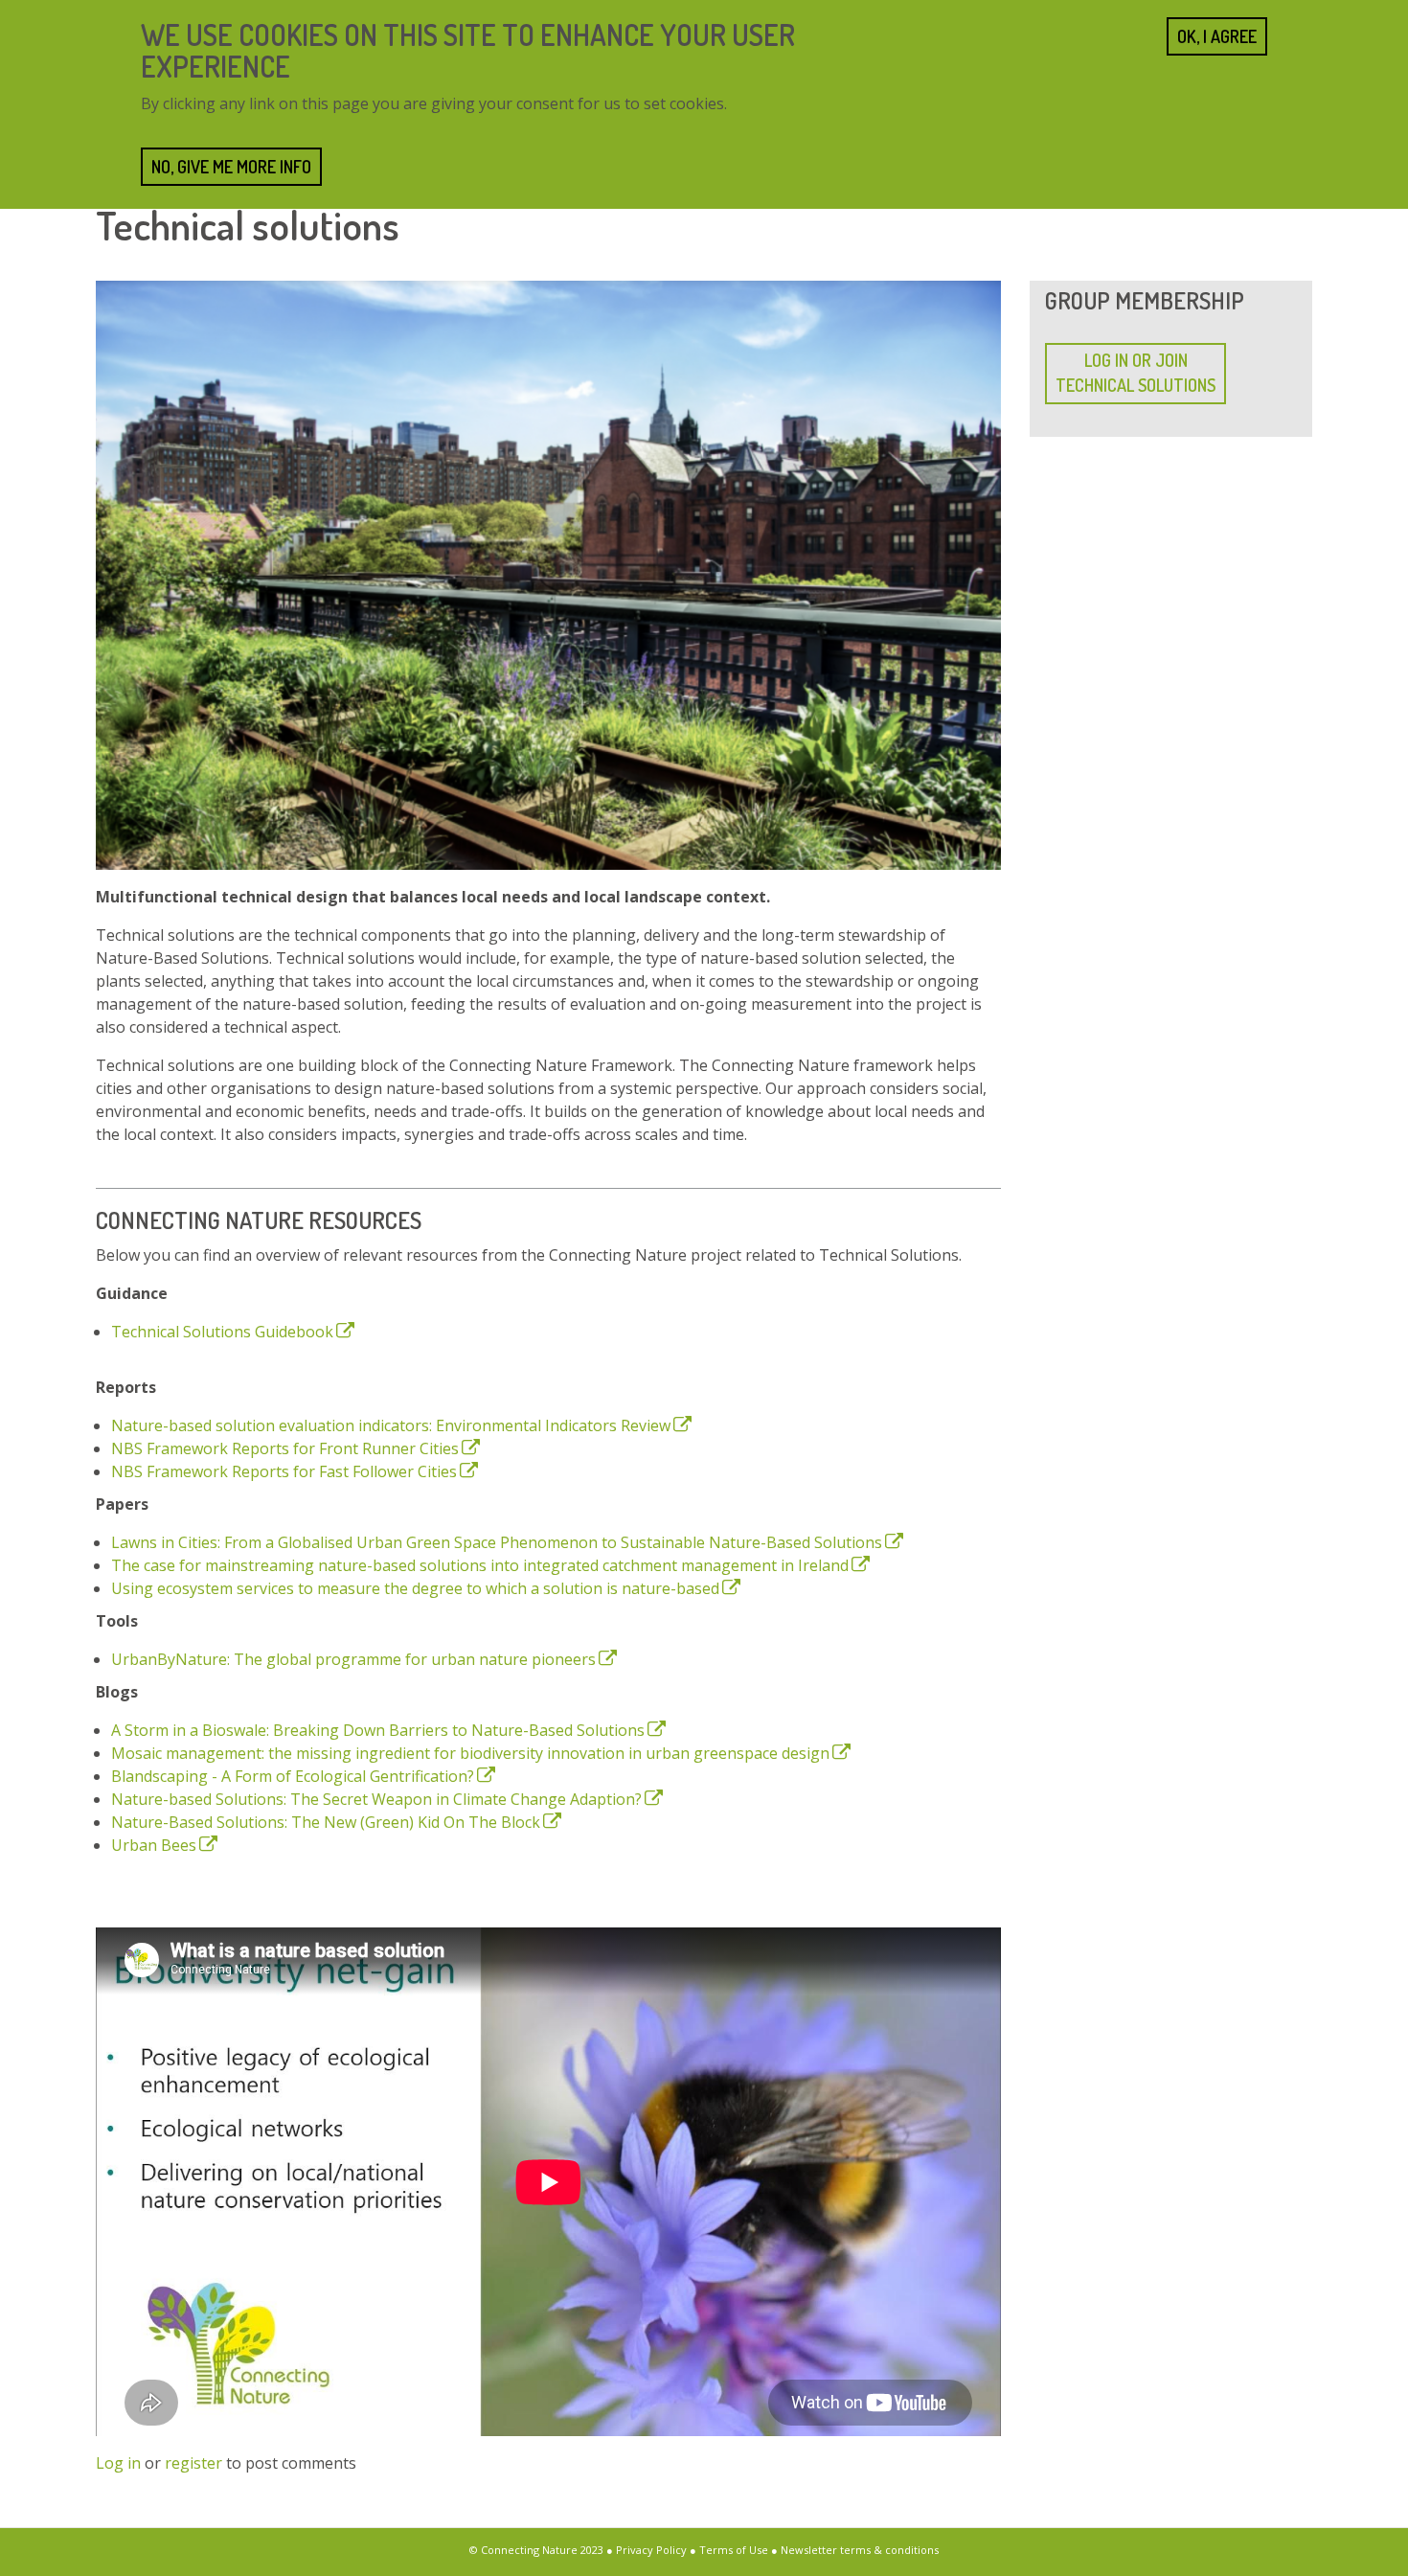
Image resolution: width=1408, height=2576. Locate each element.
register (193, 2463)
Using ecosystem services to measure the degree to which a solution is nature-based (415, 1588)
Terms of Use (734, 2550)
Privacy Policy (651, 2550)
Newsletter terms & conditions (860, 2550)
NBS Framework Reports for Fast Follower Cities (284, 1471)
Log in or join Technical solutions (1135, 373)
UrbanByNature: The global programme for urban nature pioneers (353, 1659)
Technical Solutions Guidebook (222, 1332)
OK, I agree (1217, 36)
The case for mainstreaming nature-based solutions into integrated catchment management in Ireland (480, 1565)
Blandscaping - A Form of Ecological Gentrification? (293, 1776)
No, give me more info (231, 167)
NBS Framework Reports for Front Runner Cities (285, 1448)
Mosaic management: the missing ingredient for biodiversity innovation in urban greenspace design (470, 1753)
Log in (118, 2463)
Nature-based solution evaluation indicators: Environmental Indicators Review (391, 1425)
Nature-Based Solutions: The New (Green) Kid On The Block (326, 1822)
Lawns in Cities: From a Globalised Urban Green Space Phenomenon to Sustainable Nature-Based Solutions (497, 1542)
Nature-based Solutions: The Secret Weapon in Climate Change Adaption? (376, 1799)
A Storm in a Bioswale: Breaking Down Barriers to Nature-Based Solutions (378, 1730)
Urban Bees (154, 1845)
